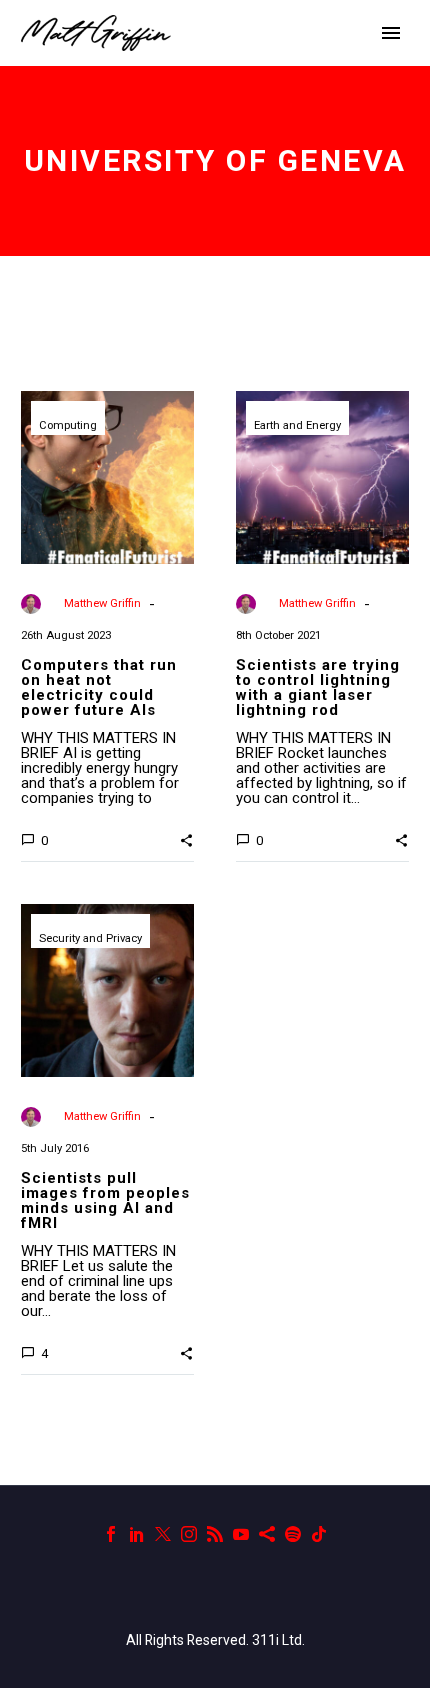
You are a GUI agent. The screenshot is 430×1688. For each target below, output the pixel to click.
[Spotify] (293, 1534)
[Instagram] (189, 1534)
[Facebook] (111, 1534)
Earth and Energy (297, 425)
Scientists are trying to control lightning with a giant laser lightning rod (318, 687)
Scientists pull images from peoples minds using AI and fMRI (105, 1200)
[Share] (267, 1534)
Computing (68, 425)
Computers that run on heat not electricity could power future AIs (99, 687)
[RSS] (215, 1534)
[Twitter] (163, 1534)
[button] (186, 839)
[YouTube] (241, 1534)
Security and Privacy (90, 938)
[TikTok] (319, 1534)
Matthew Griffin (102, 603)
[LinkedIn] (137, 1534)
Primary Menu (391, 33)
